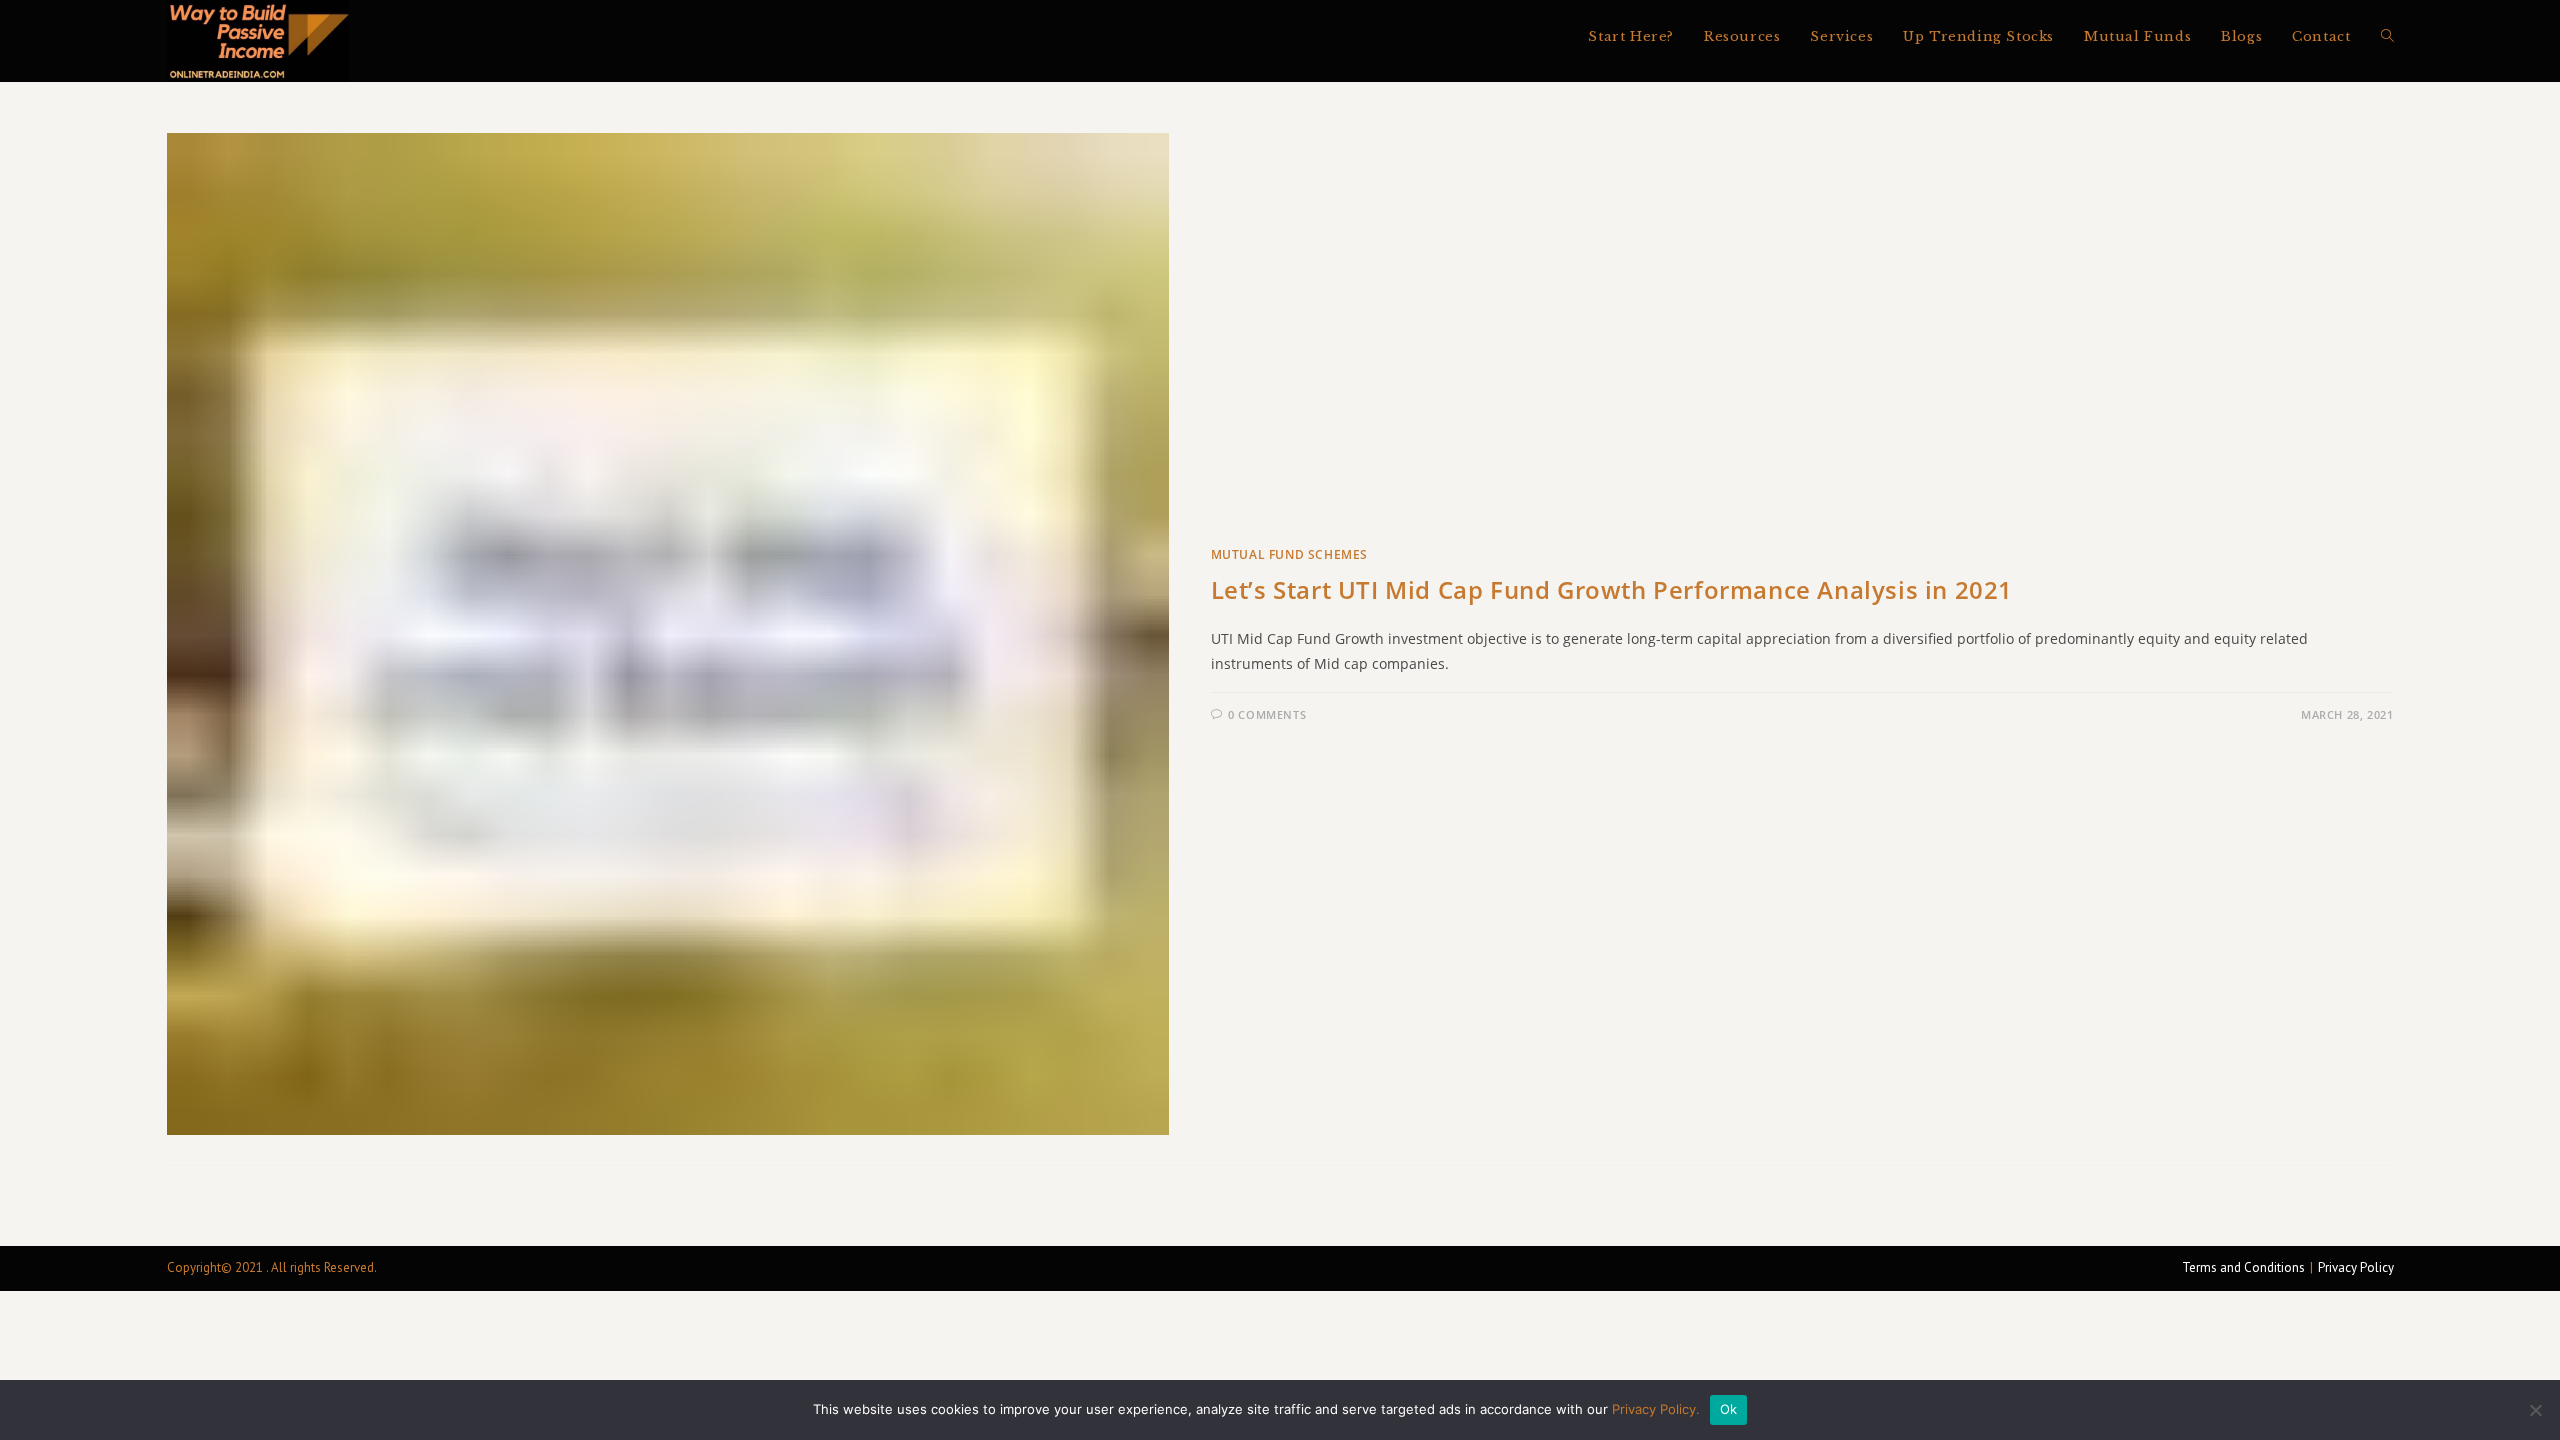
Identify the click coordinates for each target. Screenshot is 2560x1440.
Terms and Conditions (2243, 1267)
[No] (2535, 1410)
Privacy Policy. (1656, 1409)
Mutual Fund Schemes (1289, 554)
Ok (1729, 1409)
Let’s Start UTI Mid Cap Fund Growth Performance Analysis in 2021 (1612, 589)
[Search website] (2387, 37)
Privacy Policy (2356, 1267)
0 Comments (1267, 714)
